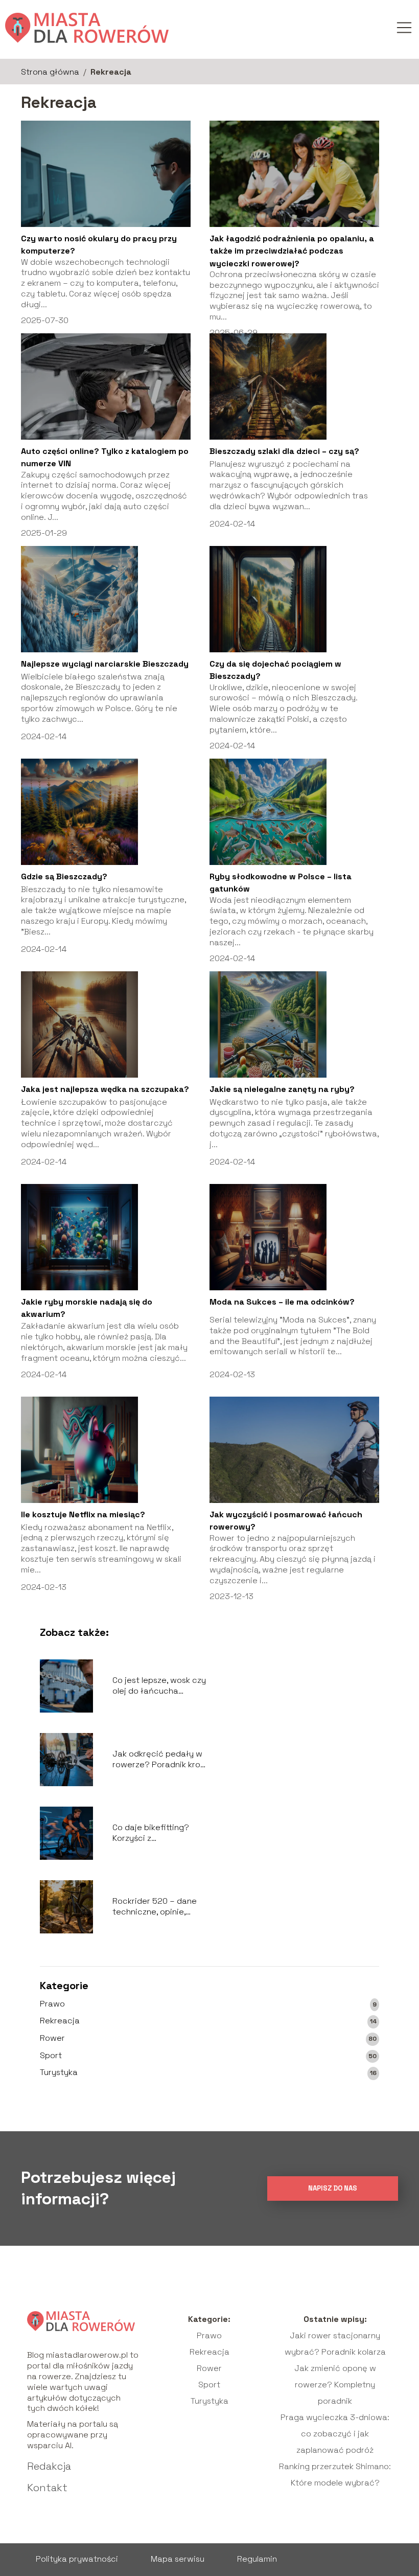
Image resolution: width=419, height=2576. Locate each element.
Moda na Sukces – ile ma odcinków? (282, 1302)
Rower (52, 2038)
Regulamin (257, 2559)
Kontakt (47, 2488)
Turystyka (59, 2072)
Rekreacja (60, 2021)
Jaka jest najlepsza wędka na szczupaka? (105, 1089)
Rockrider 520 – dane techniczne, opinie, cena (155, 1907)
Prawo (52, 2004)
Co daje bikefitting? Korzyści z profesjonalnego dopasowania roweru (154, 1833)
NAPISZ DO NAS (333, 2188)
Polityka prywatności (77, 2559)
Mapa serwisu (178, 2559)
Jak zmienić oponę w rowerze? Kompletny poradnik (335, 2385)
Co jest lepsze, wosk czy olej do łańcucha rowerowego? (159, 1686)
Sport (51, 2056)
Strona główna (50, 72)
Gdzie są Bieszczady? (64, 876)
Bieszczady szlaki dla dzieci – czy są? (284, 451)
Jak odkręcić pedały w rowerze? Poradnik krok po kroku (158, 1760)
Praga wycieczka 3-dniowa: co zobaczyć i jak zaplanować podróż (335, 2434)
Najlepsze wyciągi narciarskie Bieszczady (105, 664)
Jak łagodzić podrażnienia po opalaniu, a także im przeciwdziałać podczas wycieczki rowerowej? (292, 251)
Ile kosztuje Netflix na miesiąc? (83, 1514)
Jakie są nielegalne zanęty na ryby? (282, 1089)
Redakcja (49, 2466)
